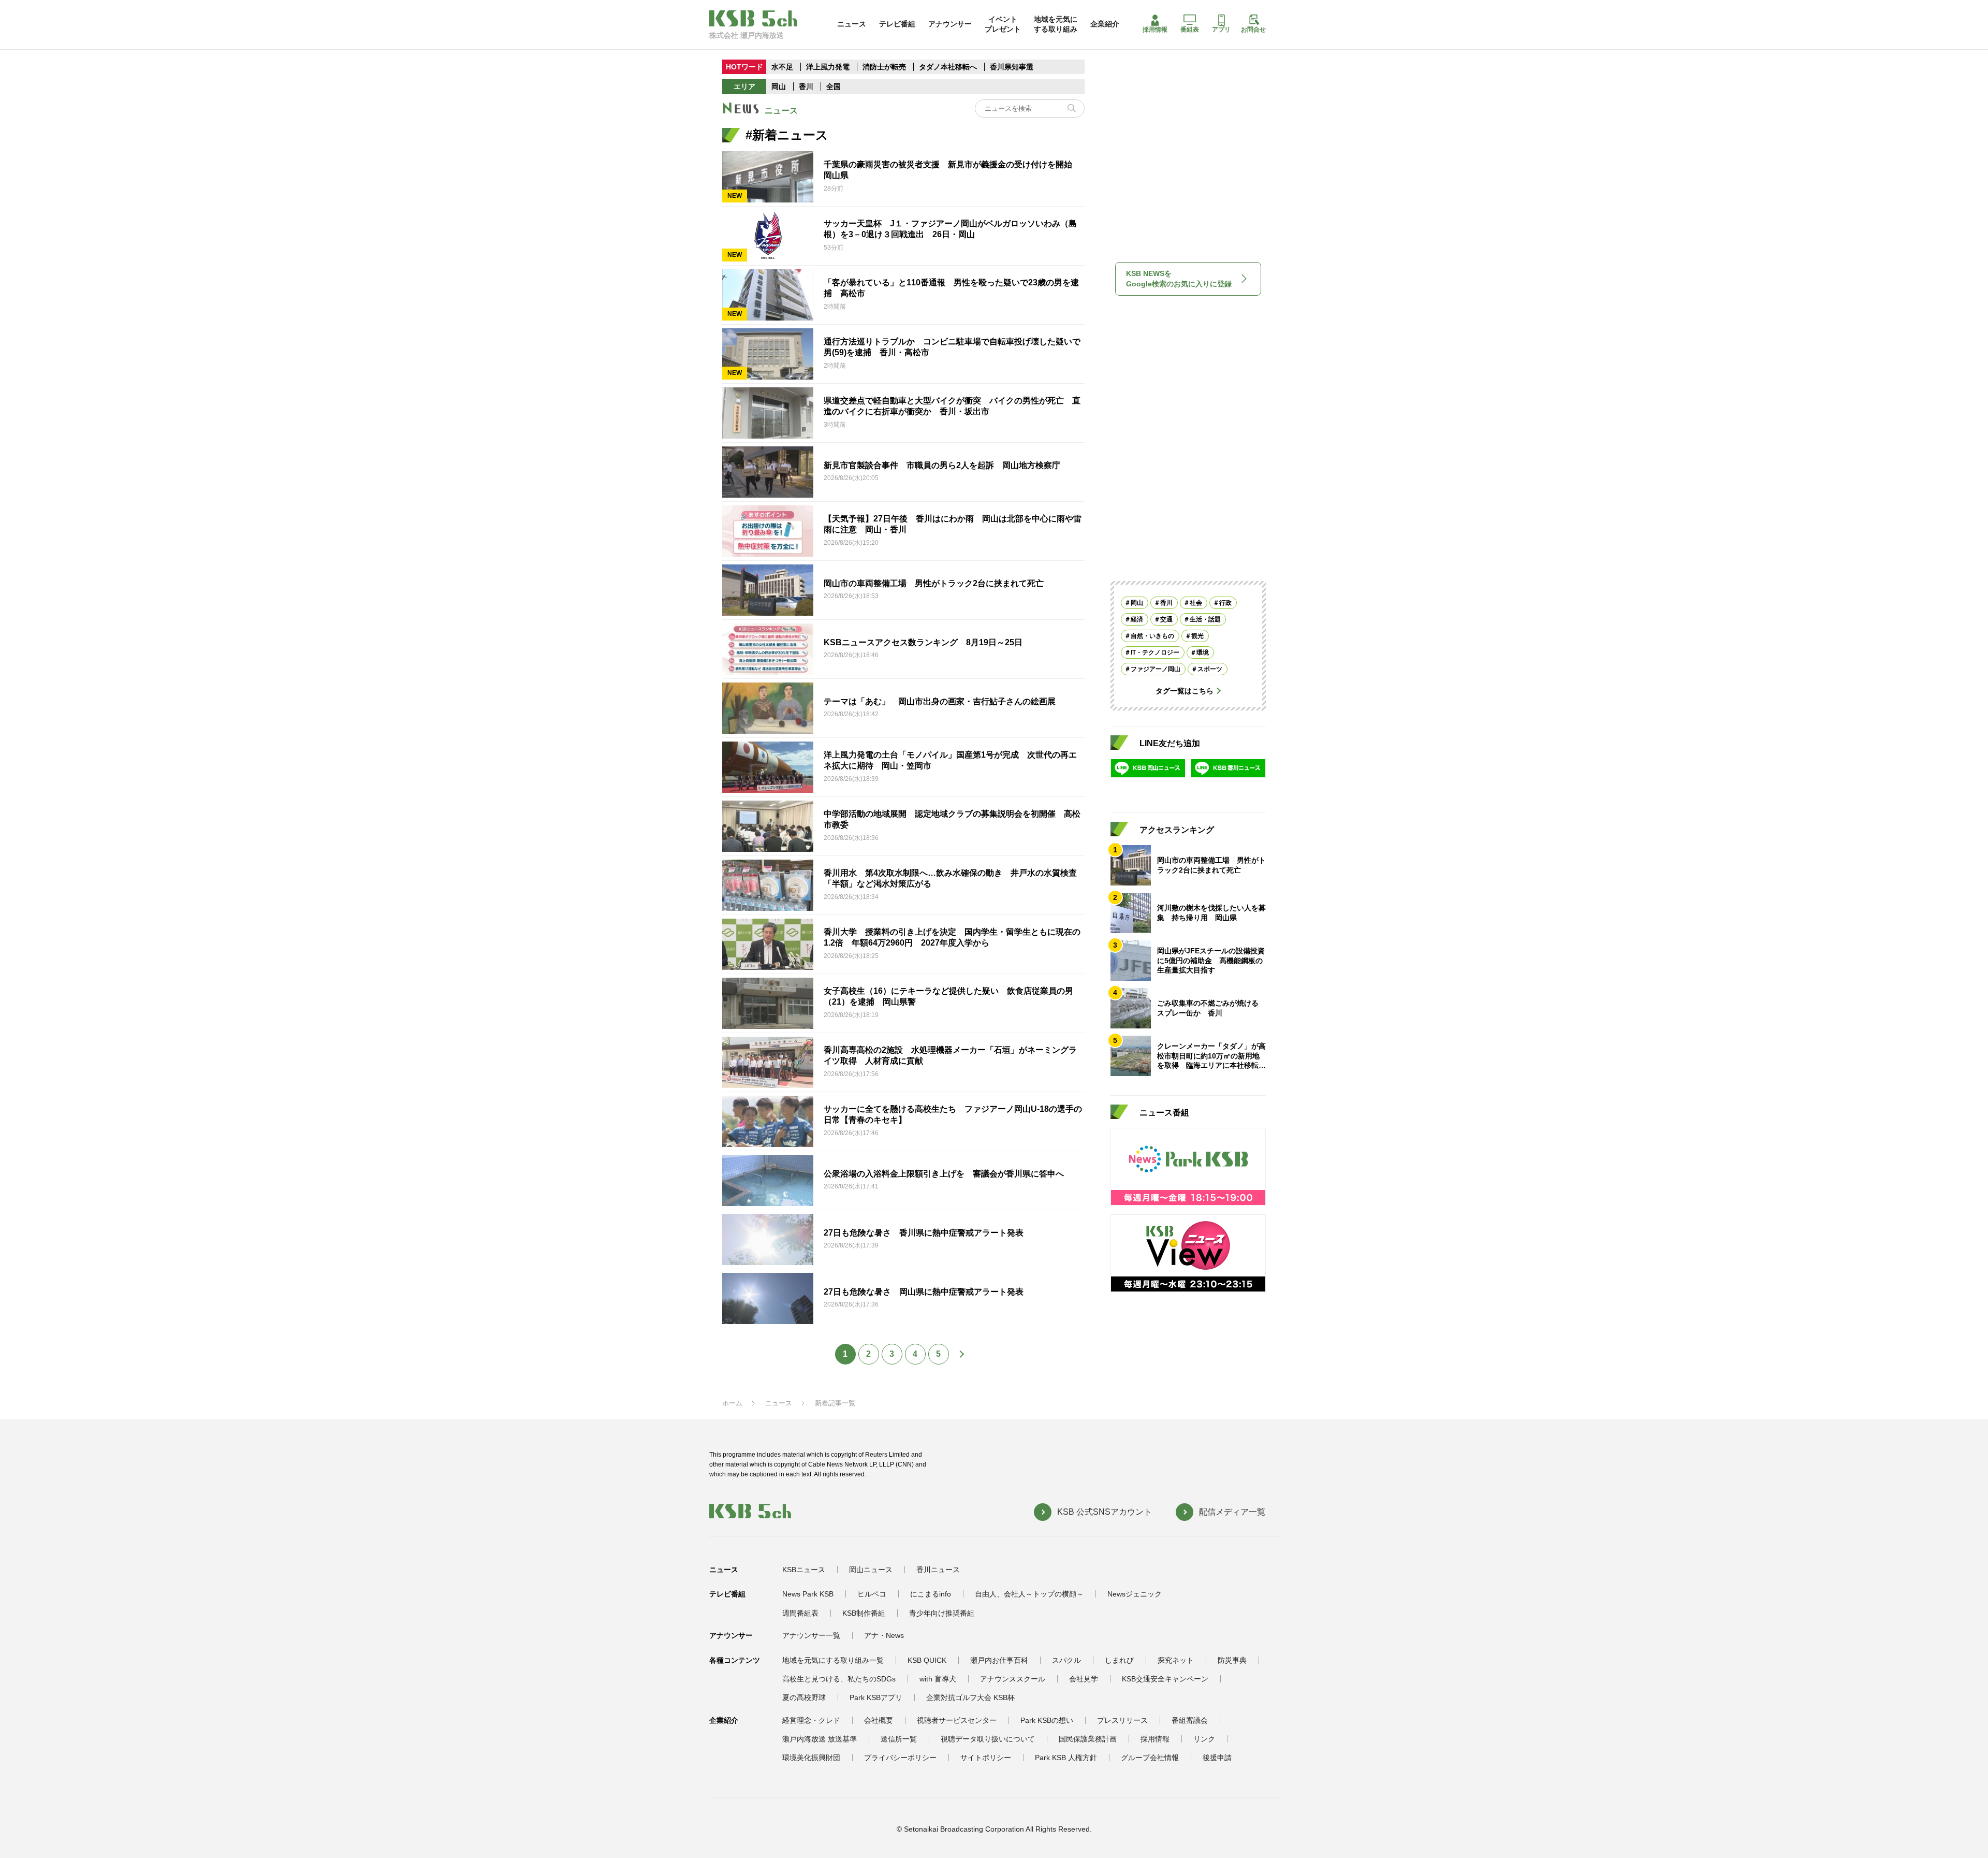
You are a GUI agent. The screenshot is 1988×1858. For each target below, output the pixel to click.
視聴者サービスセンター (957, 1720)
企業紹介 (1105, 24)
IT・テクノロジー (1155, 652)
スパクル (1066, 1660)
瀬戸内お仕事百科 (999, 1660)
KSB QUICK (927, 1660)
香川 (806, 86)
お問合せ (1253, 30)
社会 (1196, 603)
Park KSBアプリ (876, 1697)
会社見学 (1084, 1679)
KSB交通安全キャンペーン (1165, 1679)
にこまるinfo (931, 1594)
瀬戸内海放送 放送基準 (820, 1739)
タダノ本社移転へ (948, 67)
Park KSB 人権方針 (1066, 1758)
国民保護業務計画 (1088, 1739)
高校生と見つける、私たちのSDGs (839, 1679)
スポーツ (1210, 669)
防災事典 (1232, 1660)
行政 (1225, 603)
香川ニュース (938, 1570)
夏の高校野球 (804, 1697)
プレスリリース (1122, 1720)
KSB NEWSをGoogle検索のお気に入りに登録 (1179, 279)
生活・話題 (1205, 619)
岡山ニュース (871, 1570)
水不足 (783, 67)
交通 (1166, 619)
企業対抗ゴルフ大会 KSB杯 (970, 1697)
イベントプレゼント (1003, 24)
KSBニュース (804, 1570)
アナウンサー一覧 (811, 1635)
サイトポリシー (986, 1758)
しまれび (1119, 1660)
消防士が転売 (884, 67)
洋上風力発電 (828, 67)
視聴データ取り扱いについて (988, 1739)
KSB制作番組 (864, 1613)
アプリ (1221, 30)
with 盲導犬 (938, 1679)
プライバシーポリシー (900, 1758)
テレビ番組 (897, 24)
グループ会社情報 (1150, 1758)
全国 (834, 86)
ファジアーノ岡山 (1156, 669)
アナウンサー (950, 24)
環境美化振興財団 (811, 1758)
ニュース (852, 24)
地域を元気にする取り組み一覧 (833, 1660)
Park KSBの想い (1047, 1720)
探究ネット (1176, 1660)
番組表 (1190, 30)
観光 (1197, 636)
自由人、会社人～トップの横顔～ (1029, 1594)
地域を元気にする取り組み (1056, 24)
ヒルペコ (872, 1594)
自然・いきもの (1152, 636)
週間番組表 (800, 1613)
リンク (1204, 1739)
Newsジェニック (1135, 1594)
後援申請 (1217, 1758)
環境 (1203, 652)
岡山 (779, 86)
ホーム (732, 1403)
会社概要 (879, 1720)
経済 (1137, 619)
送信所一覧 (899, 1739)
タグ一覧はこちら (1185, 691)
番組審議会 (1190, 1720)
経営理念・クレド (811, 1720)
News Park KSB (808, 1594)
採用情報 (1155, 30)
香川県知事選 (1012, 67)
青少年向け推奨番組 (942, 1613)
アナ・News (884, 1635)
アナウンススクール (1013, 1679)
